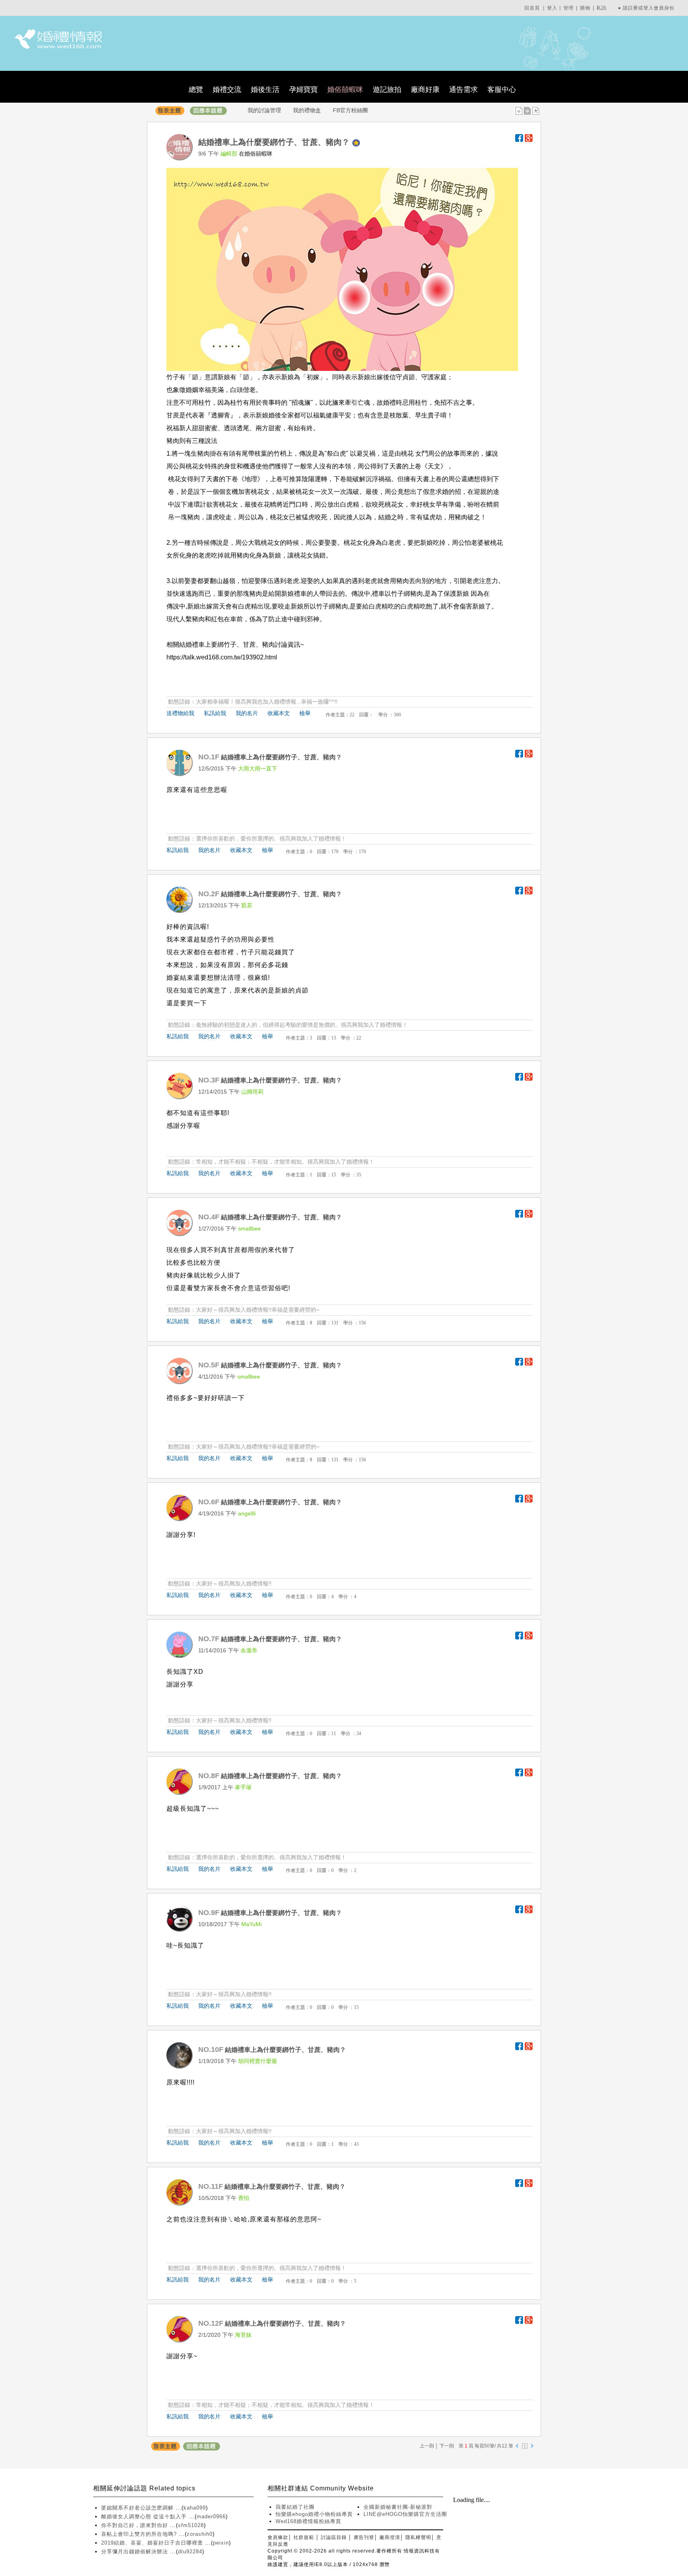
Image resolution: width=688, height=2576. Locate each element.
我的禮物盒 (307, 110)
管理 (569, 8)
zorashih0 (200, 2534)
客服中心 (502, 90)
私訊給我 (215, 713)
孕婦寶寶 (303, 90)
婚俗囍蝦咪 (345, 90)
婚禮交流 (227, 90)
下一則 (447, 2446)
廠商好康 (425, 90)
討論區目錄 (334, 2537)
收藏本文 (279, 713)
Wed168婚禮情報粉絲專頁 (308, 2521)
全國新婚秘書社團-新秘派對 (398, 2507)
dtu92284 (190, 2552)
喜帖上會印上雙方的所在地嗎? (140, 2534)
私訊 (602, 8)
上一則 (427, 2446)
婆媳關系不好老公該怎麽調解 (138, 2508)
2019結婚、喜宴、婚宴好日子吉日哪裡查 (153, 2543)
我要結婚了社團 (295, 2507)
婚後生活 (265, 90)
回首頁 (532, 8)
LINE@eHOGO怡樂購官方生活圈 (405, 2514)
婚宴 (173, 978)
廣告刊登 (364, 2537)
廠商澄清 (390, 2537)
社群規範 (304, 2537)
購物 (585, 8)
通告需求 (463, 90)
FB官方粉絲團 (350, 110)
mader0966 (211, 2517)
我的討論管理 (264, 110)
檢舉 (305, 713)
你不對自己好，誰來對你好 (136, 2525)
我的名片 (247, 713)
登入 (552, 8)
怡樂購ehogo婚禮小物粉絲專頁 (314, 2514)
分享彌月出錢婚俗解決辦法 (136, 2552)
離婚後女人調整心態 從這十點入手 (145, 2517)
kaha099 (195, 2508)
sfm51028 (191, 2525)
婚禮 (389, 403)
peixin (221, 2543)
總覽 (196, 90)
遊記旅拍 (387, 90)
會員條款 (278, 2537)
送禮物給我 (180, 713)
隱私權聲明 (418, 2537)
